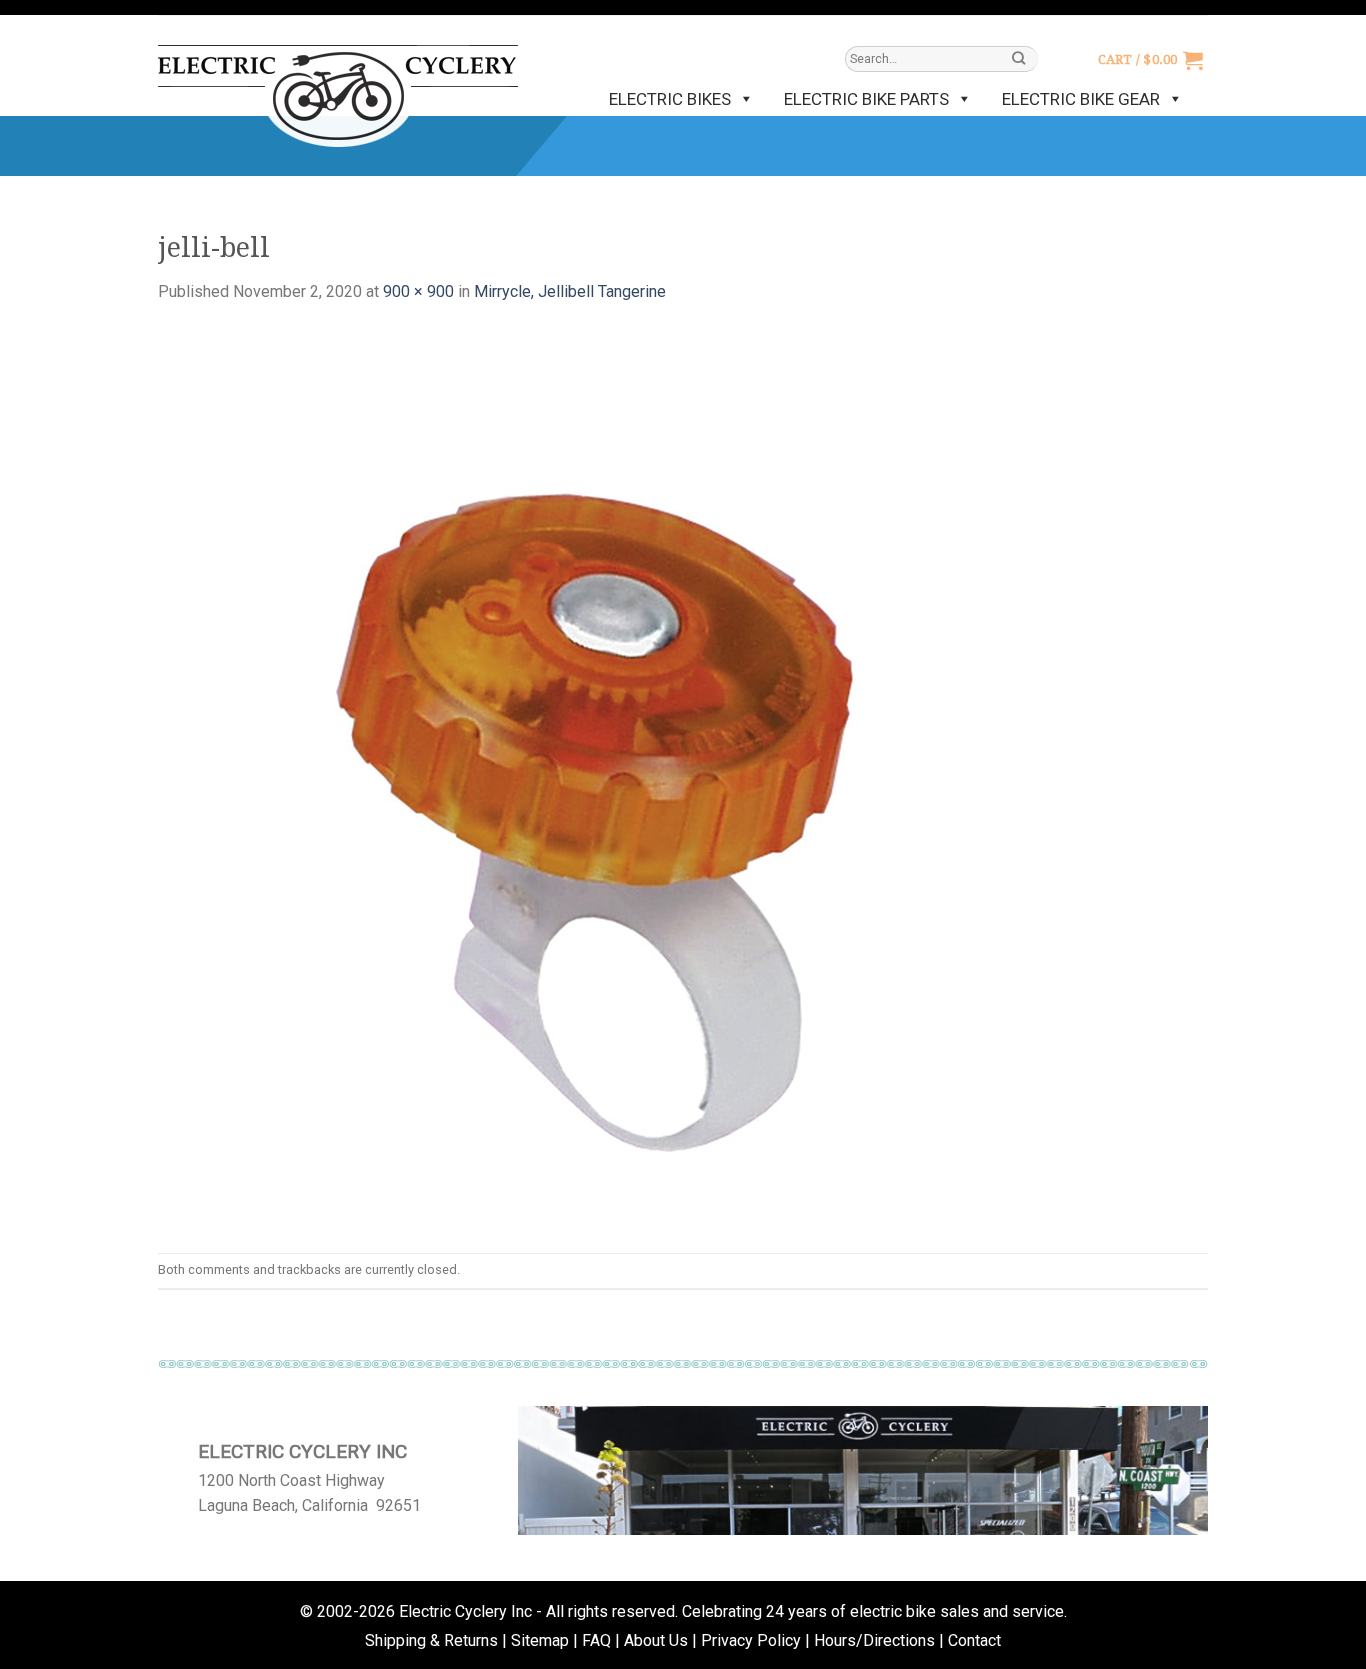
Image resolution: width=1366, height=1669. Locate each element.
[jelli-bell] (608, 777)
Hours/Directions (874, 1640)
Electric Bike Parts (866, 99)
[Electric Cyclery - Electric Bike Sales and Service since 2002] (338, 86)
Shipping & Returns (431, 1640)
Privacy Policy (751, 1640)
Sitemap (540, 1640)
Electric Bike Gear (1081, 99)
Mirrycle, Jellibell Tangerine (570, 291)
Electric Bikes (670, 99)
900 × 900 (418, 291)
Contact (974, 1640)
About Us (656, 1640)
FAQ (596, 1640)
